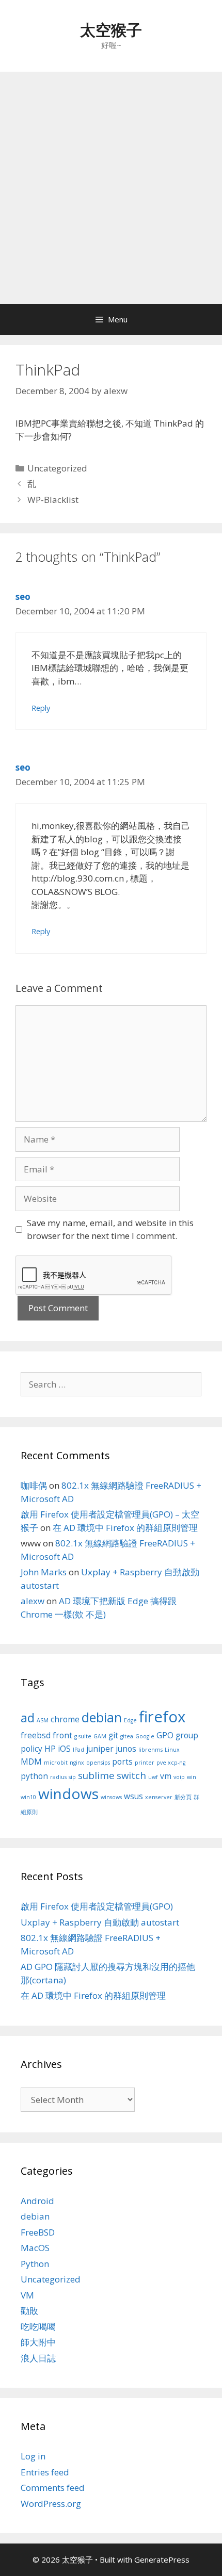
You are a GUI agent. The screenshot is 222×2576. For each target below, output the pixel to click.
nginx (77, 1763)
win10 (28, 1797)
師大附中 (38, 2342)
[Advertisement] (111, 188)
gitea (127, 1736)
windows (68, 1794)
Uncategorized (57, 468)
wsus (133, 1796)
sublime (96, 1775)
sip (72, 1777)
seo (23, 597)
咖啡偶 (34, 1485)
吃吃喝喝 (38, 2327)
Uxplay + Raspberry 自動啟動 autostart (100, 1922)
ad (28, 1718)
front (62, 1735)
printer (145, 1763)
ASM (43, 1720)
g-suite (83, 1736)
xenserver (159, 1797)
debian (102, 1717)
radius (58, 1777)
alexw (33, 1601)
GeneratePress (162, 2559)
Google (145, 1736)
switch (131, 1775)
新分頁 (183, 1797)
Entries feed (45, 2472)
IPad (78, 1750)
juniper (100, 1749)
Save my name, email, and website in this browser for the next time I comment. (110, 1229)
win (192, 1777)
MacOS (35, 2248)
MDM (31, 1762)
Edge (130, 1720)
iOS (64, 1749)
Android (37, 2201)
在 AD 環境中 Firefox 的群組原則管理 (125, 1528)
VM (27, 2295)
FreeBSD (38, 2232)
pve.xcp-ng (171, 1763)
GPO (165, 1735)
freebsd (36, 1735)
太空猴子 (111, 30)
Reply (41, 708)
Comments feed (53, 2488)
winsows (111, 1797)
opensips (98, 1763)
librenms (150, 1750)
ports (122, 1762)
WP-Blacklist (53, 500)
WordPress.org (51, 2504)
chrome (65, 1719)
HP (50, 1749)
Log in (33, 2456)
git (113, 1735)
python (34, 1776)
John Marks (44, 1572)
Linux (172, 1750)
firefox (162, 1717)
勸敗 (29, 2311)
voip (179, 1777)
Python (35, 2264)
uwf (153, 1777)
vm (166, 1776)
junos (126, 1749)
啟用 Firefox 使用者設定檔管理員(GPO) (97, 1906)
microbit (56, 1763)
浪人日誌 (38, 2358)
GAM (100, 1736)
